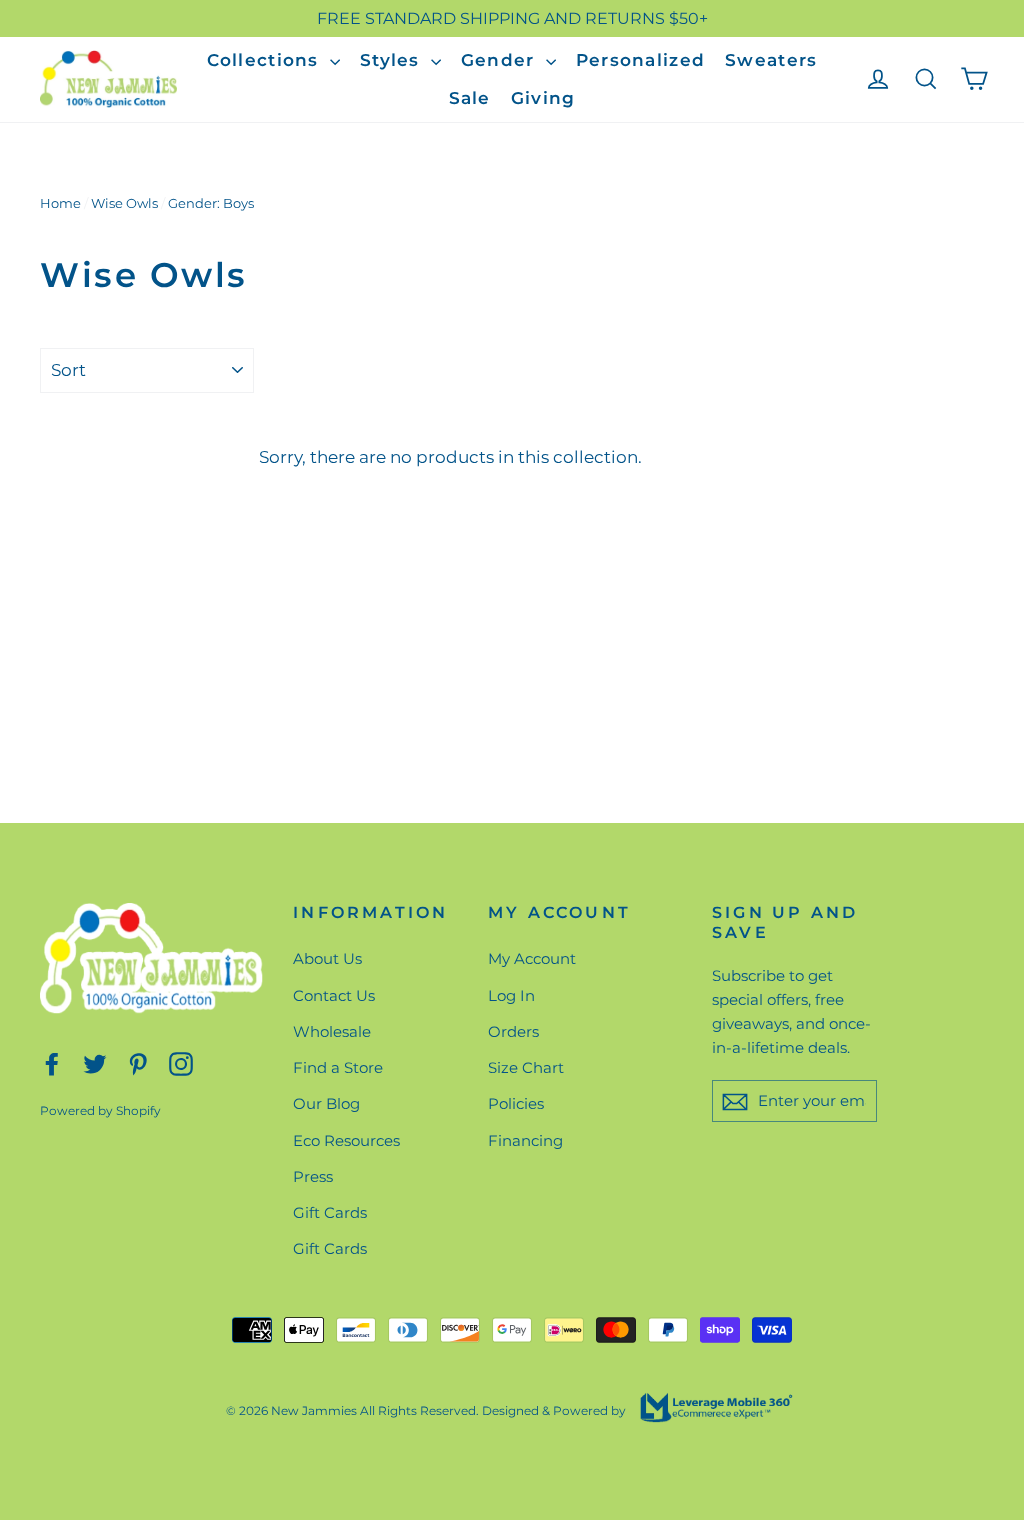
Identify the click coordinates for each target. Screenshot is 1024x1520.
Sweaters (771, 60)
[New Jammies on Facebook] (52, 1062)
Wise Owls (124, 203)
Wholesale (332, 1031)
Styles (393, 60)
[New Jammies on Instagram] (181, 1062)
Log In (511, 995)
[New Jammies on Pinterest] (138, 1062)
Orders (513, 1031)
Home (60, 203)
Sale (470, 98)
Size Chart (526, 1067)
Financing (525, 1140)
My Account (532, 958)
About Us (327, 958)
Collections (266, 60)
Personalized (640, 60)
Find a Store (338, 1067)
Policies (516, 1103)
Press (313, 1176)
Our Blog (326, 1103)
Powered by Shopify (100, 1110)
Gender (501, 60)
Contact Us (334, 995)
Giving (543, 98)
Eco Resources (346, 1140)
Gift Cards (330, 1212)
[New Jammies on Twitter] (95, 1062)
